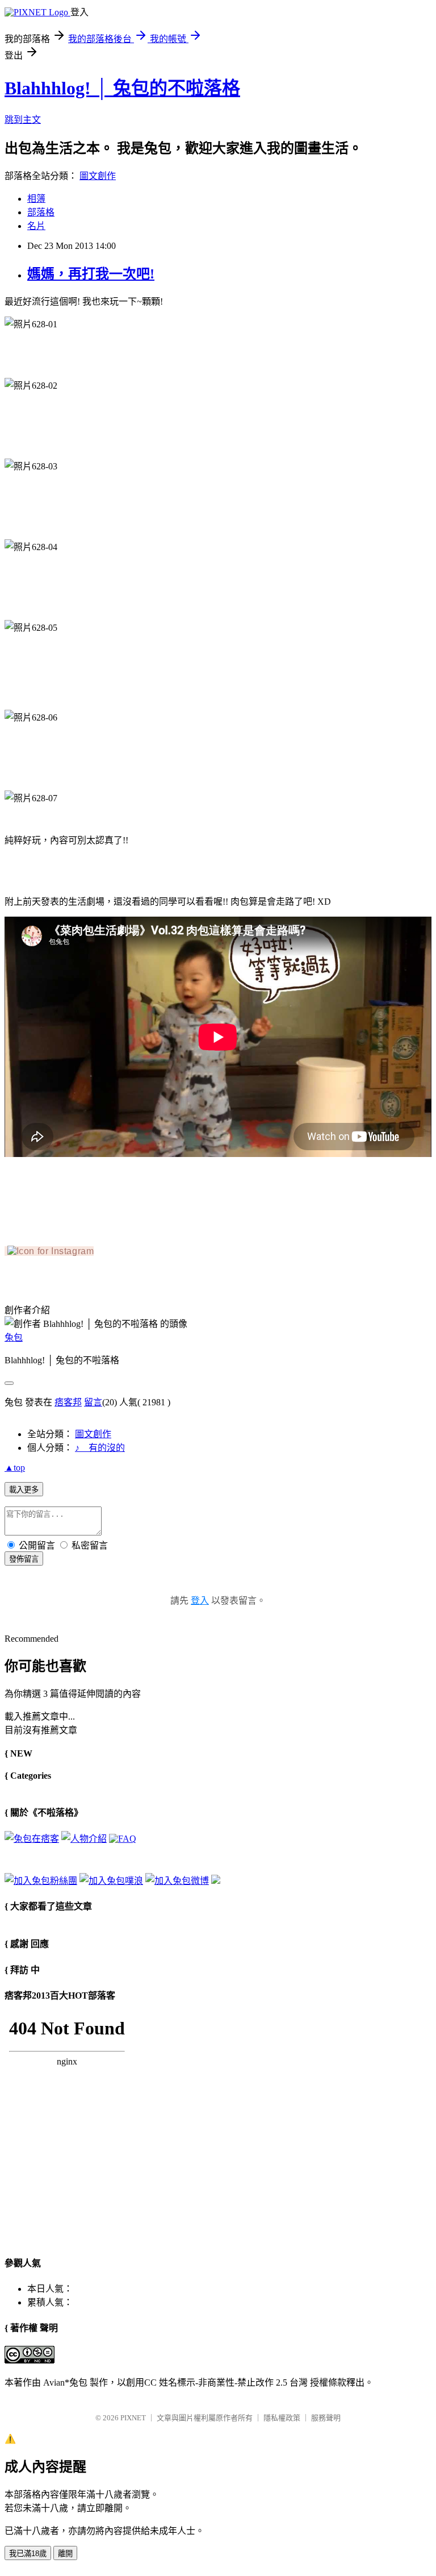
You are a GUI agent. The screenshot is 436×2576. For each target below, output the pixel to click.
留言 (93, 1402)
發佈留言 (24, 1559)
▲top (15, 1468)
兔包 (14, 1337)
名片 (36, 226)
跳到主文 (23, 120)
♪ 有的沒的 (100, 1448)
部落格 (41, 212)
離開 (65, 2554)
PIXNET (133, 2418)
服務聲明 (326, 2418)
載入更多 (24, 1490)
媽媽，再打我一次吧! (91, 274)
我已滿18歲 (28, 2554)
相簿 (36, 199)
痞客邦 (68, 1402)
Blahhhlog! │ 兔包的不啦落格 (122, 88)
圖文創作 (98, 176)
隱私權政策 (282, 2418)
